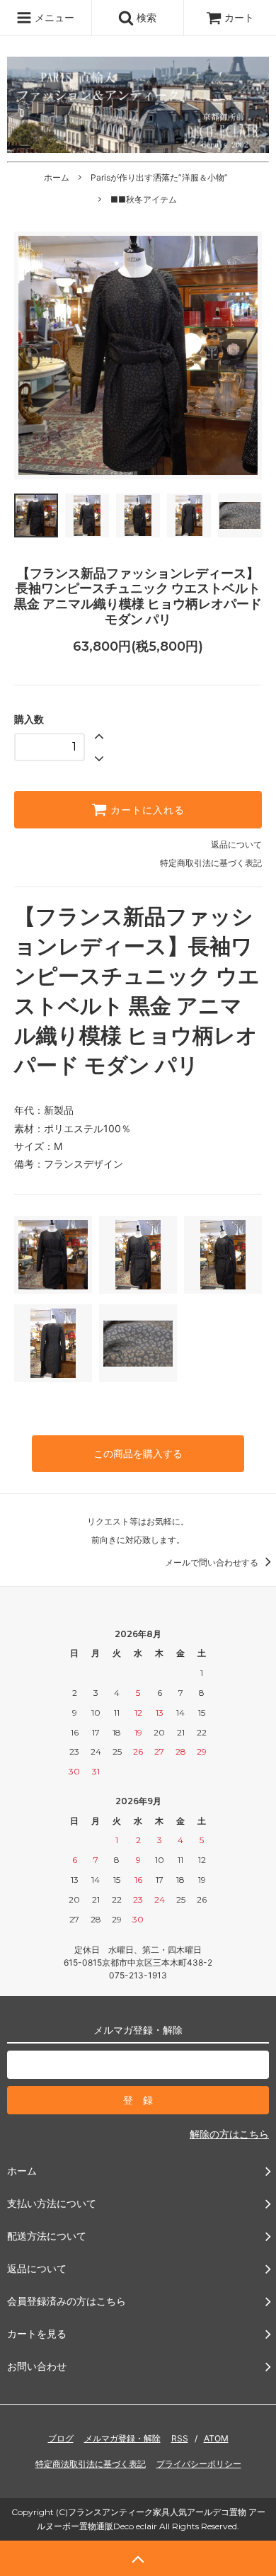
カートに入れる (146, 810)
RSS (180, 2438)
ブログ (61, 2438)
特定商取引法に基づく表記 (211, 863)
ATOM (216, 2438)
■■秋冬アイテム (144, 199)
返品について (236, 844)
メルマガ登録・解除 (122, 2438)
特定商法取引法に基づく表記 (91, 2464)
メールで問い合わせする (213, 1562)
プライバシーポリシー (199, 2464)
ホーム (57, 177)
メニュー (53, 17)
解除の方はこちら (229, 2134)
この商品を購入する (138, 1453)
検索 (145, 17)
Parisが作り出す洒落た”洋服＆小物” (159, 177)
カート (239, 17)
